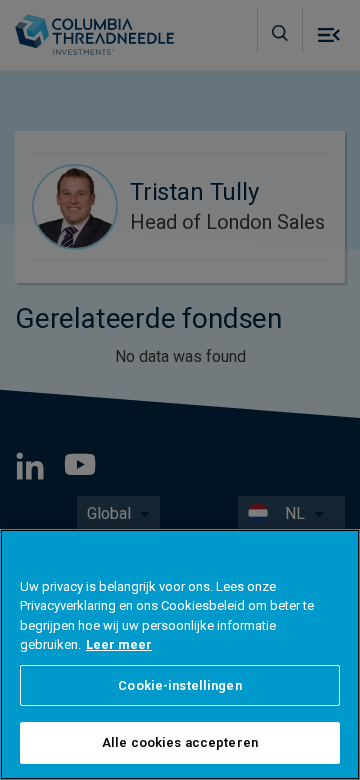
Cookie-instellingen (179, 685)
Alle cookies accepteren (180, 742)
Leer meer (119, 644)
